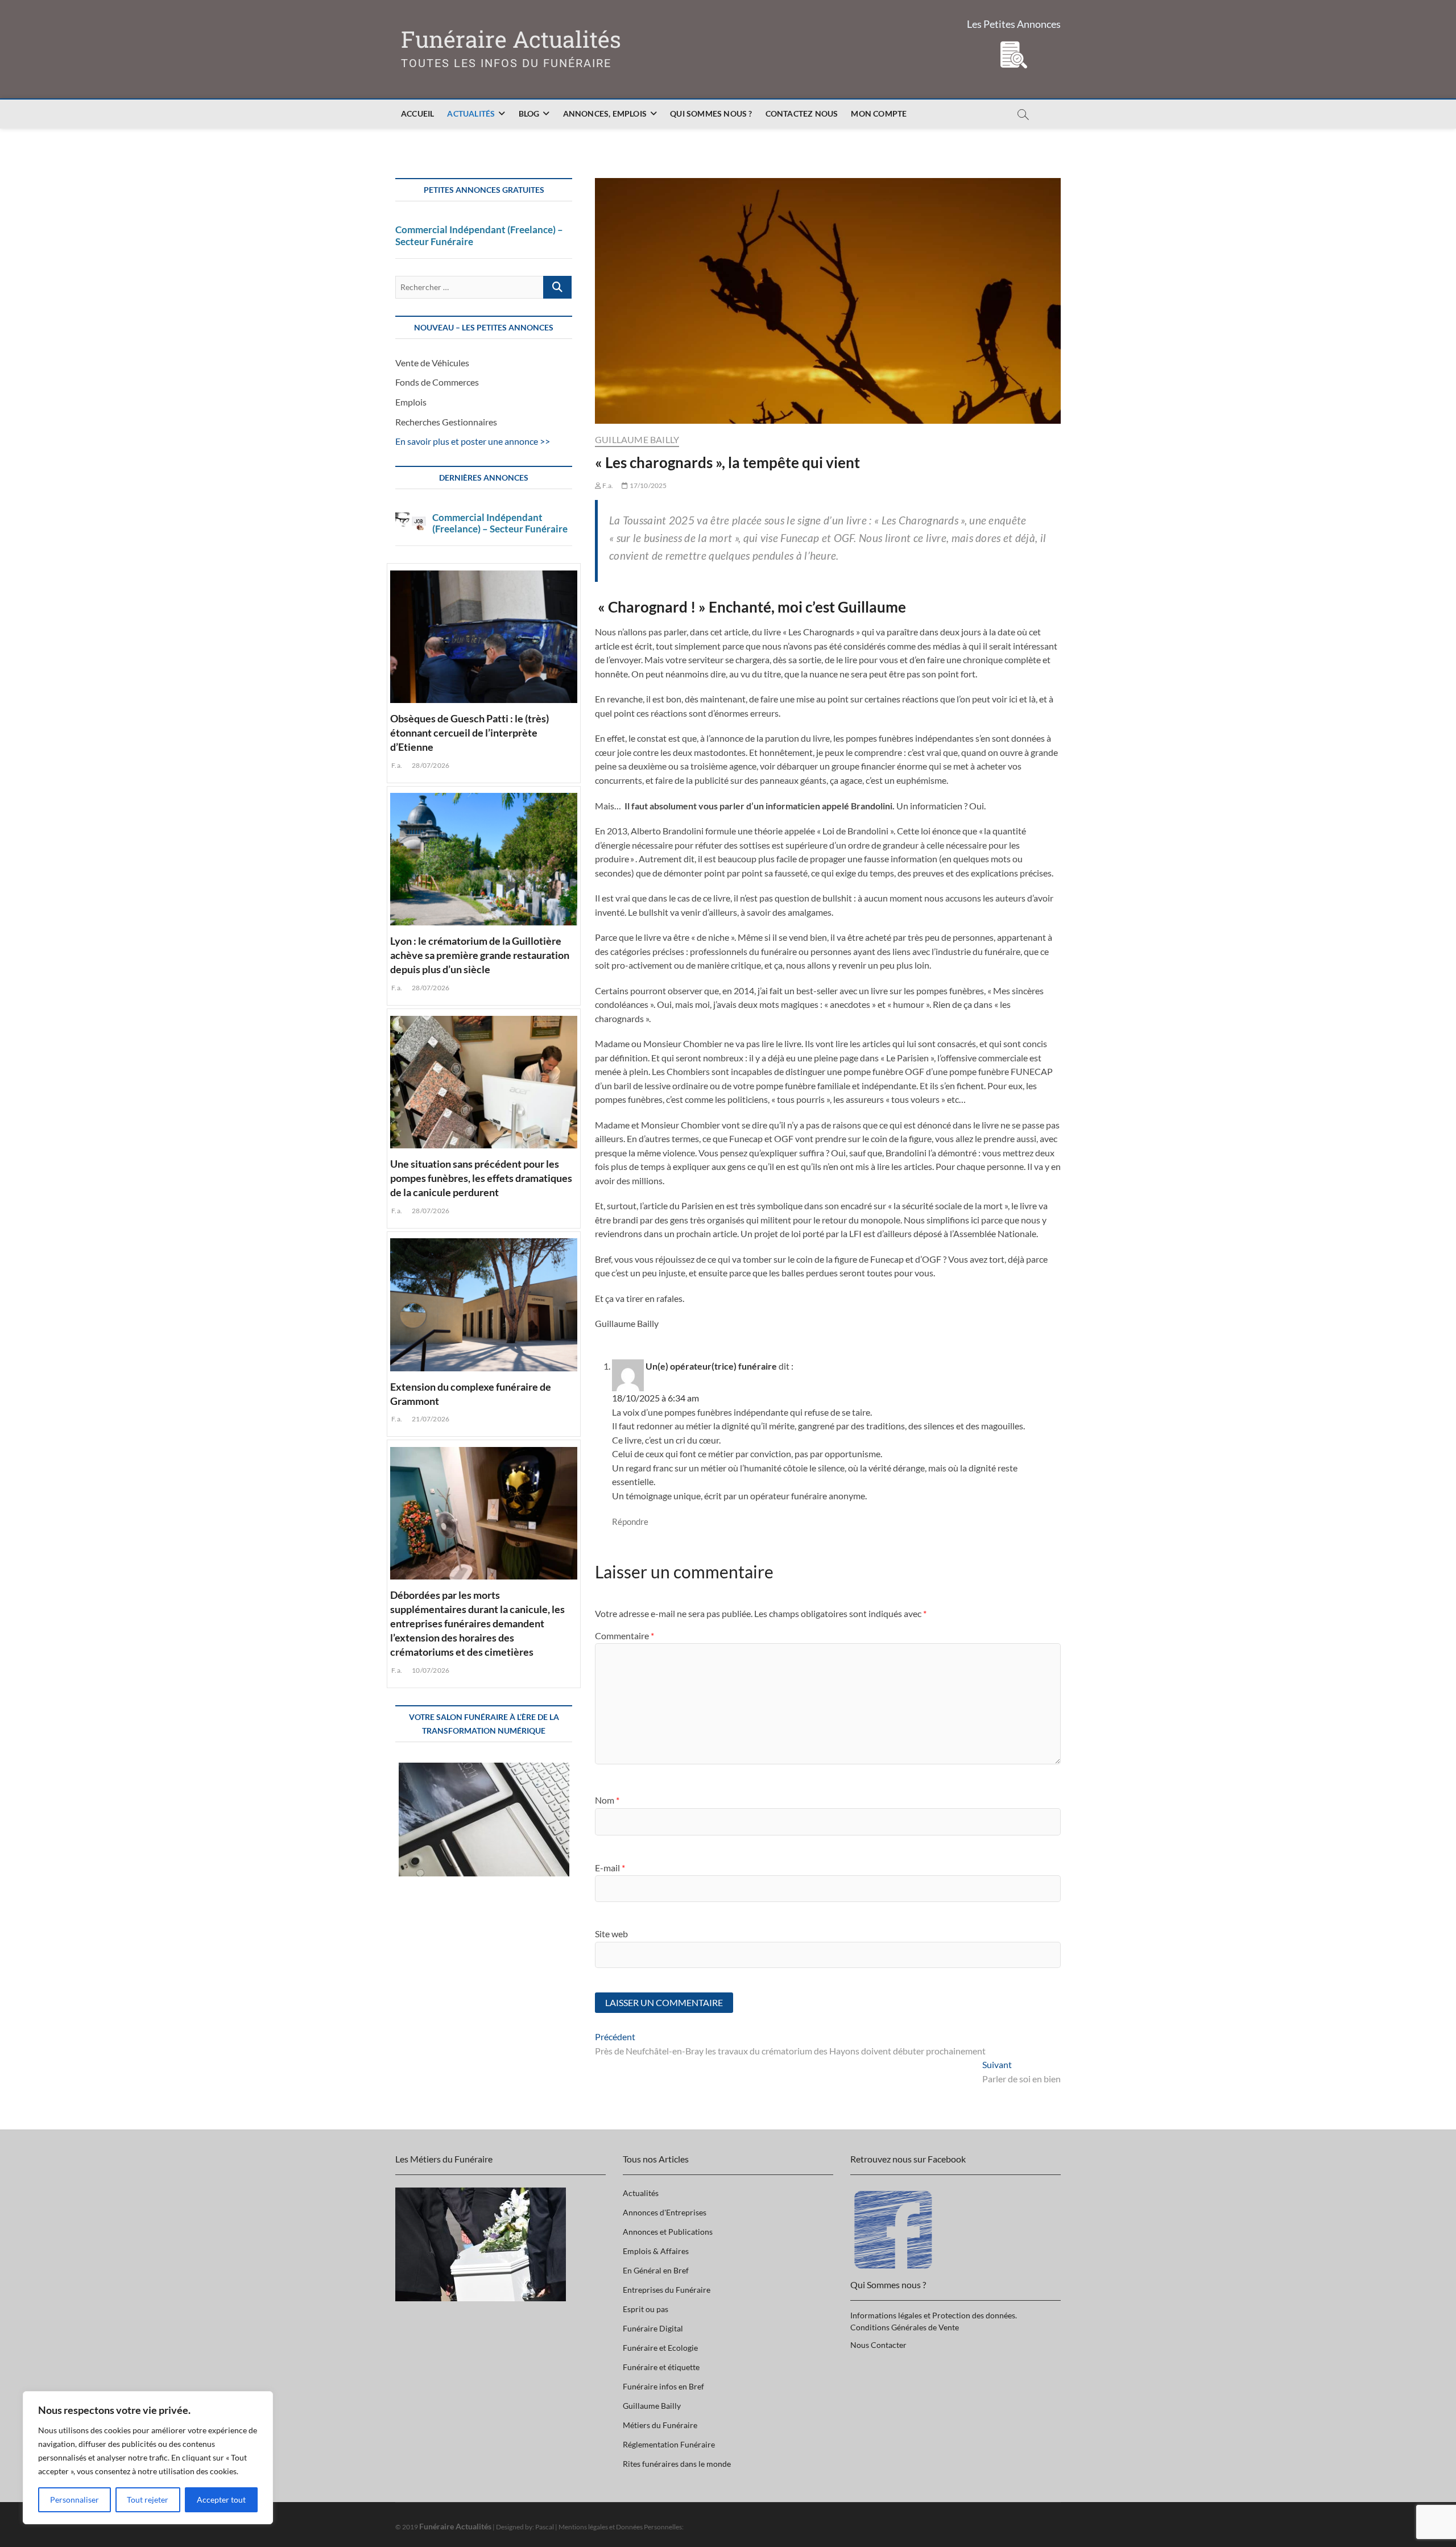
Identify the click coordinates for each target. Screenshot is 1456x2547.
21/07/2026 (430, 1419)
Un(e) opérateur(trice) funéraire (711, 1366)
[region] (148, 2458)
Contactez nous (802, 113)
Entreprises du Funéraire (667, 2290)
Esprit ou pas (646, 2309)
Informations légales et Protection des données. (934, 2315)
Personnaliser (75, 2500)
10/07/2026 (430, 1670)
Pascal (545, 2527)
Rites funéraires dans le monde (677, 2464)
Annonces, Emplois (605, 113)
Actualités (471, 113)
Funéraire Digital (653, 2328)
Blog (529, 113)
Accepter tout (221, 2500)
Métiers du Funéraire (660, 2425)
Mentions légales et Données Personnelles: (621, 2527)
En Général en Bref (656, 2270)
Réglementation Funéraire (669, 2444)
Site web (611, 1934)
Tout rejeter (148, 2500)
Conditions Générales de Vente (905, 2327)
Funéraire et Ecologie (660, 2348)
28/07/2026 (430, 765)
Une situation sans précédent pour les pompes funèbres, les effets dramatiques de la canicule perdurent (481, 1178)
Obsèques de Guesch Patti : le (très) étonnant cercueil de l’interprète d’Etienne (470, 733)
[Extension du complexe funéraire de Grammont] (484, 1303)
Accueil (417, 113)
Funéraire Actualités (511, 40)
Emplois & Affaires (656, 2251)
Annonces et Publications (668, 2232)
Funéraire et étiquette (661, 2367)
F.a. (607, 485)
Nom (607, 1800)
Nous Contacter (878, 2345)
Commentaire (624, 1636)
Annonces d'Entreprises (665, 2212)
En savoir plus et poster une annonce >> (473, 441)
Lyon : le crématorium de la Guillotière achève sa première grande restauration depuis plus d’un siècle (480, 955)
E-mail (610, 1868)
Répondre (630, 1521)
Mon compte (879, 113)
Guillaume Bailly (637, 439)
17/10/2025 (647, 485)
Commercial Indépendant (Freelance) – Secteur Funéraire (479, 235)
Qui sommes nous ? (711, 113)
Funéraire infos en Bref (663, 2386)
